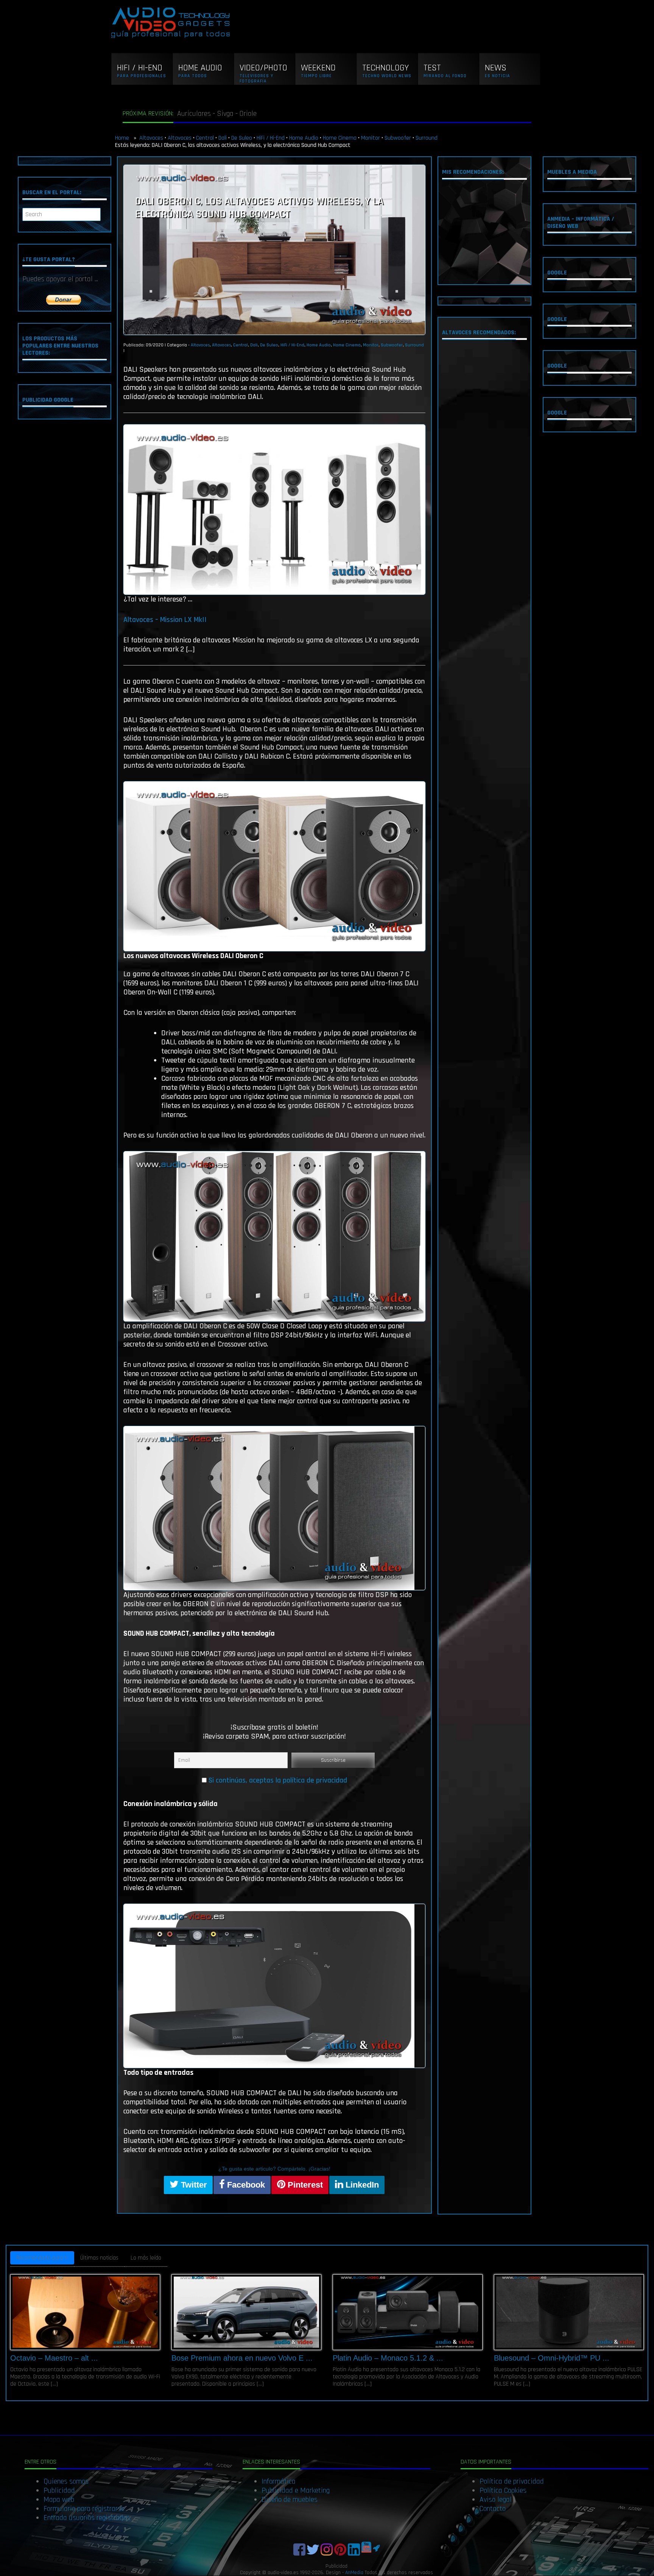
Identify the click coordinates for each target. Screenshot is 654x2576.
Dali (223, 138)
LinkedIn (361, 2185)
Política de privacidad (512, 2481)
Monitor (371, 138)
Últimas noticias (99, 2258)
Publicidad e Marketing (296, 2490)
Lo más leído (146, 2258)
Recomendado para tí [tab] (42, 2258)
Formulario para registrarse (84, 2509)
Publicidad (59, 2490)
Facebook (245, 2185)
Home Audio (304, 138)
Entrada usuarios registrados (87, 2518)
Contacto (493, 2509)
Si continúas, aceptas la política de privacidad (278, 1780)
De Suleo (242, 138)
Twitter (193, 2185)
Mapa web (59, 2500)
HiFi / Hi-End (271, 138)
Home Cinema (340, 138)
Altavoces (151, 138)
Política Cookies (503, 2490)
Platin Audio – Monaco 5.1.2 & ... (388, 2358)
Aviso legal (496, 2500)
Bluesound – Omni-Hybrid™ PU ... (552, 2358)
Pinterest (304, 2185)
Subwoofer (398, 138)
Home (123, 138)
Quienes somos (66, 2481)
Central (205, 138)
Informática (279, 2481)
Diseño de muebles (290, 2500)
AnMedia (354, 2573)
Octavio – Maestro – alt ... (54, 2358)
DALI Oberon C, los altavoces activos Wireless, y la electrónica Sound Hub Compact (259, 208)
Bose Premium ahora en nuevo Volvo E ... (242, 2358)
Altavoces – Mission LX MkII (165, 620)
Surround (427, 138)
